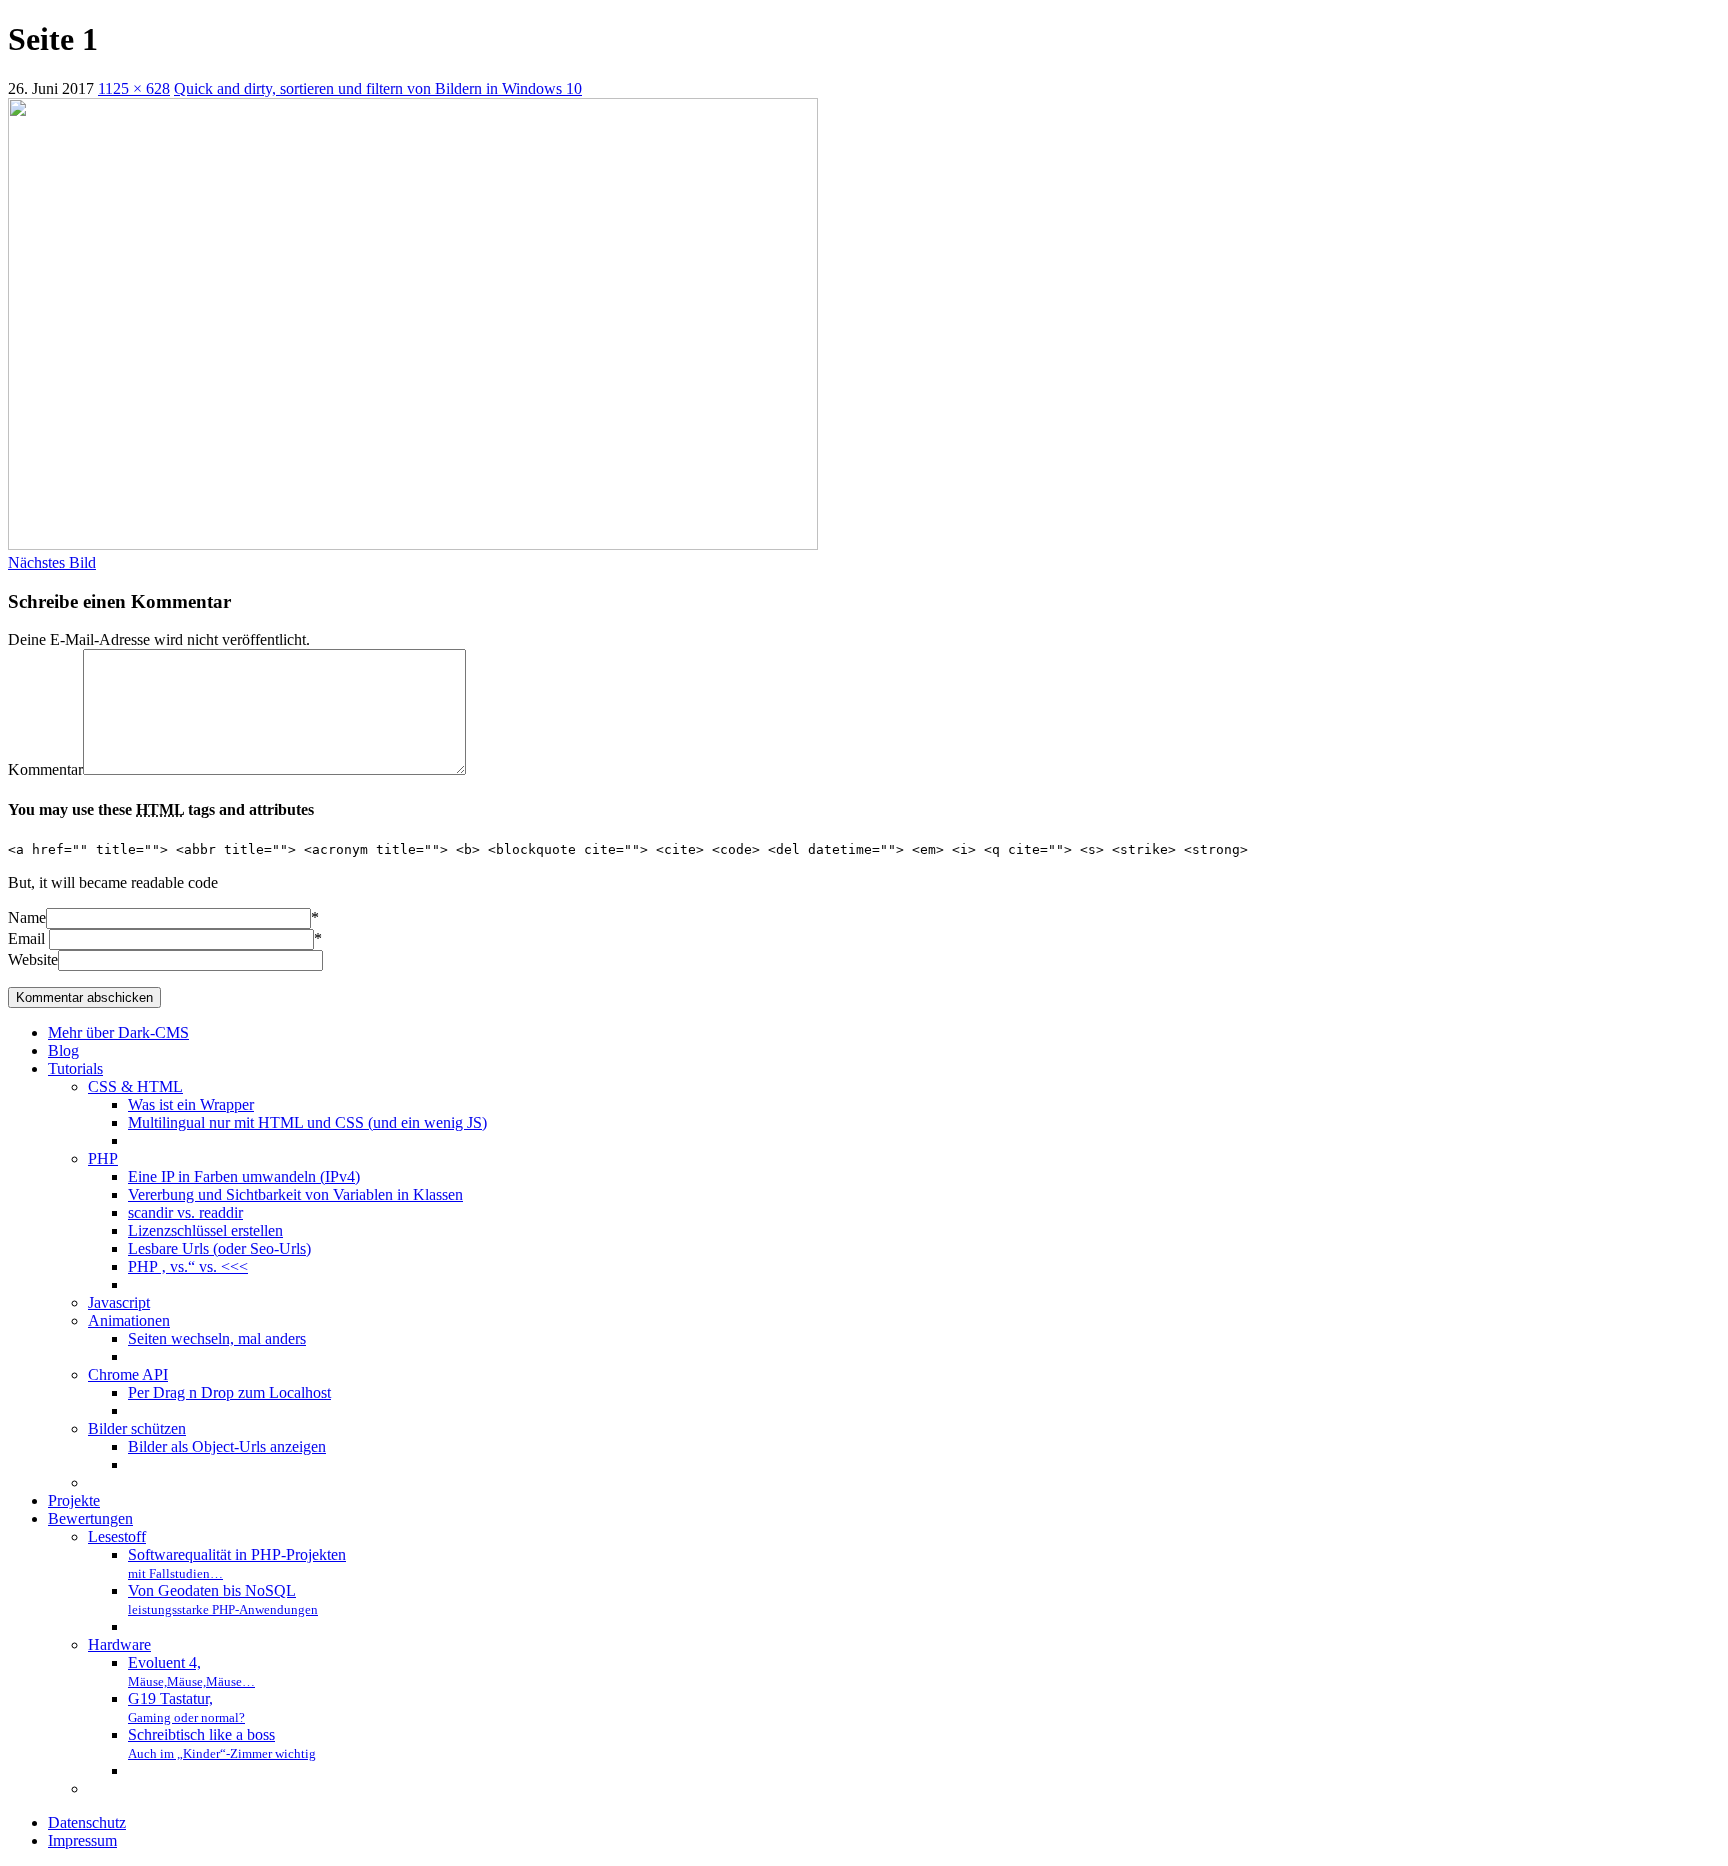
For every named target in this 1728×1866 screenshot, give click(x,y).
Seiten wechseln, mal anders (217, 1338)
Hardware (119, 1644)
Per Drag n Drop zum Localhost (229, 1392)
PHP (103, 1158)
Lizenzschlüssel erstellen (205, 1230)
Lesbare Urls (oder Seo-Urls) (219, 1248)
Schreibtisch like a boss (222, 1743)
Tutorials (75, 1068)
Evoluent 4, (191, 1671)
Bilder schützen (137, 1428)
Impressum (82, 1840)
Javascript (119, 1302)
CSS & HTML (135, 1086)
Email (26, 938)
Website (33, 959)
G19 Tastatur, (186, 1707)
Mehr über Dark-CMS (118, 1032)
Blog (63, 1050)
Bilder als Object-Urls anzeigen (227, 1446)
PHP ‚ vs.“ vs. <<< (188, 1266)
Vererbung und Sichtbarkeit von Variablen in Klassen (295, 1194)
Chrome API (128, 1374)
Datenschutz (87, 1822)
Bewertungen (90, 1518)
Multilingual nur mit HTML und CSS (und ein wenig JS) (307, 1122)
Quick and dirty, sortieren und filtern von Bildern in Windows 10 (378, 88)
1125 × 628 (134, 88)
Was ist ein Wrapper (191, 1104)
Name (27, 917)
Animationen (129, 1320)
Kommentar (45, 769)
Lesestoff (117, 1536)
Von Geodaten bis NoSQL (223, 1599)
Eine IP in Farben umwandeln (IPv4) (244, 1176)
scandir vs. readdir (185, 1212)
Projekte (74, 1500)
